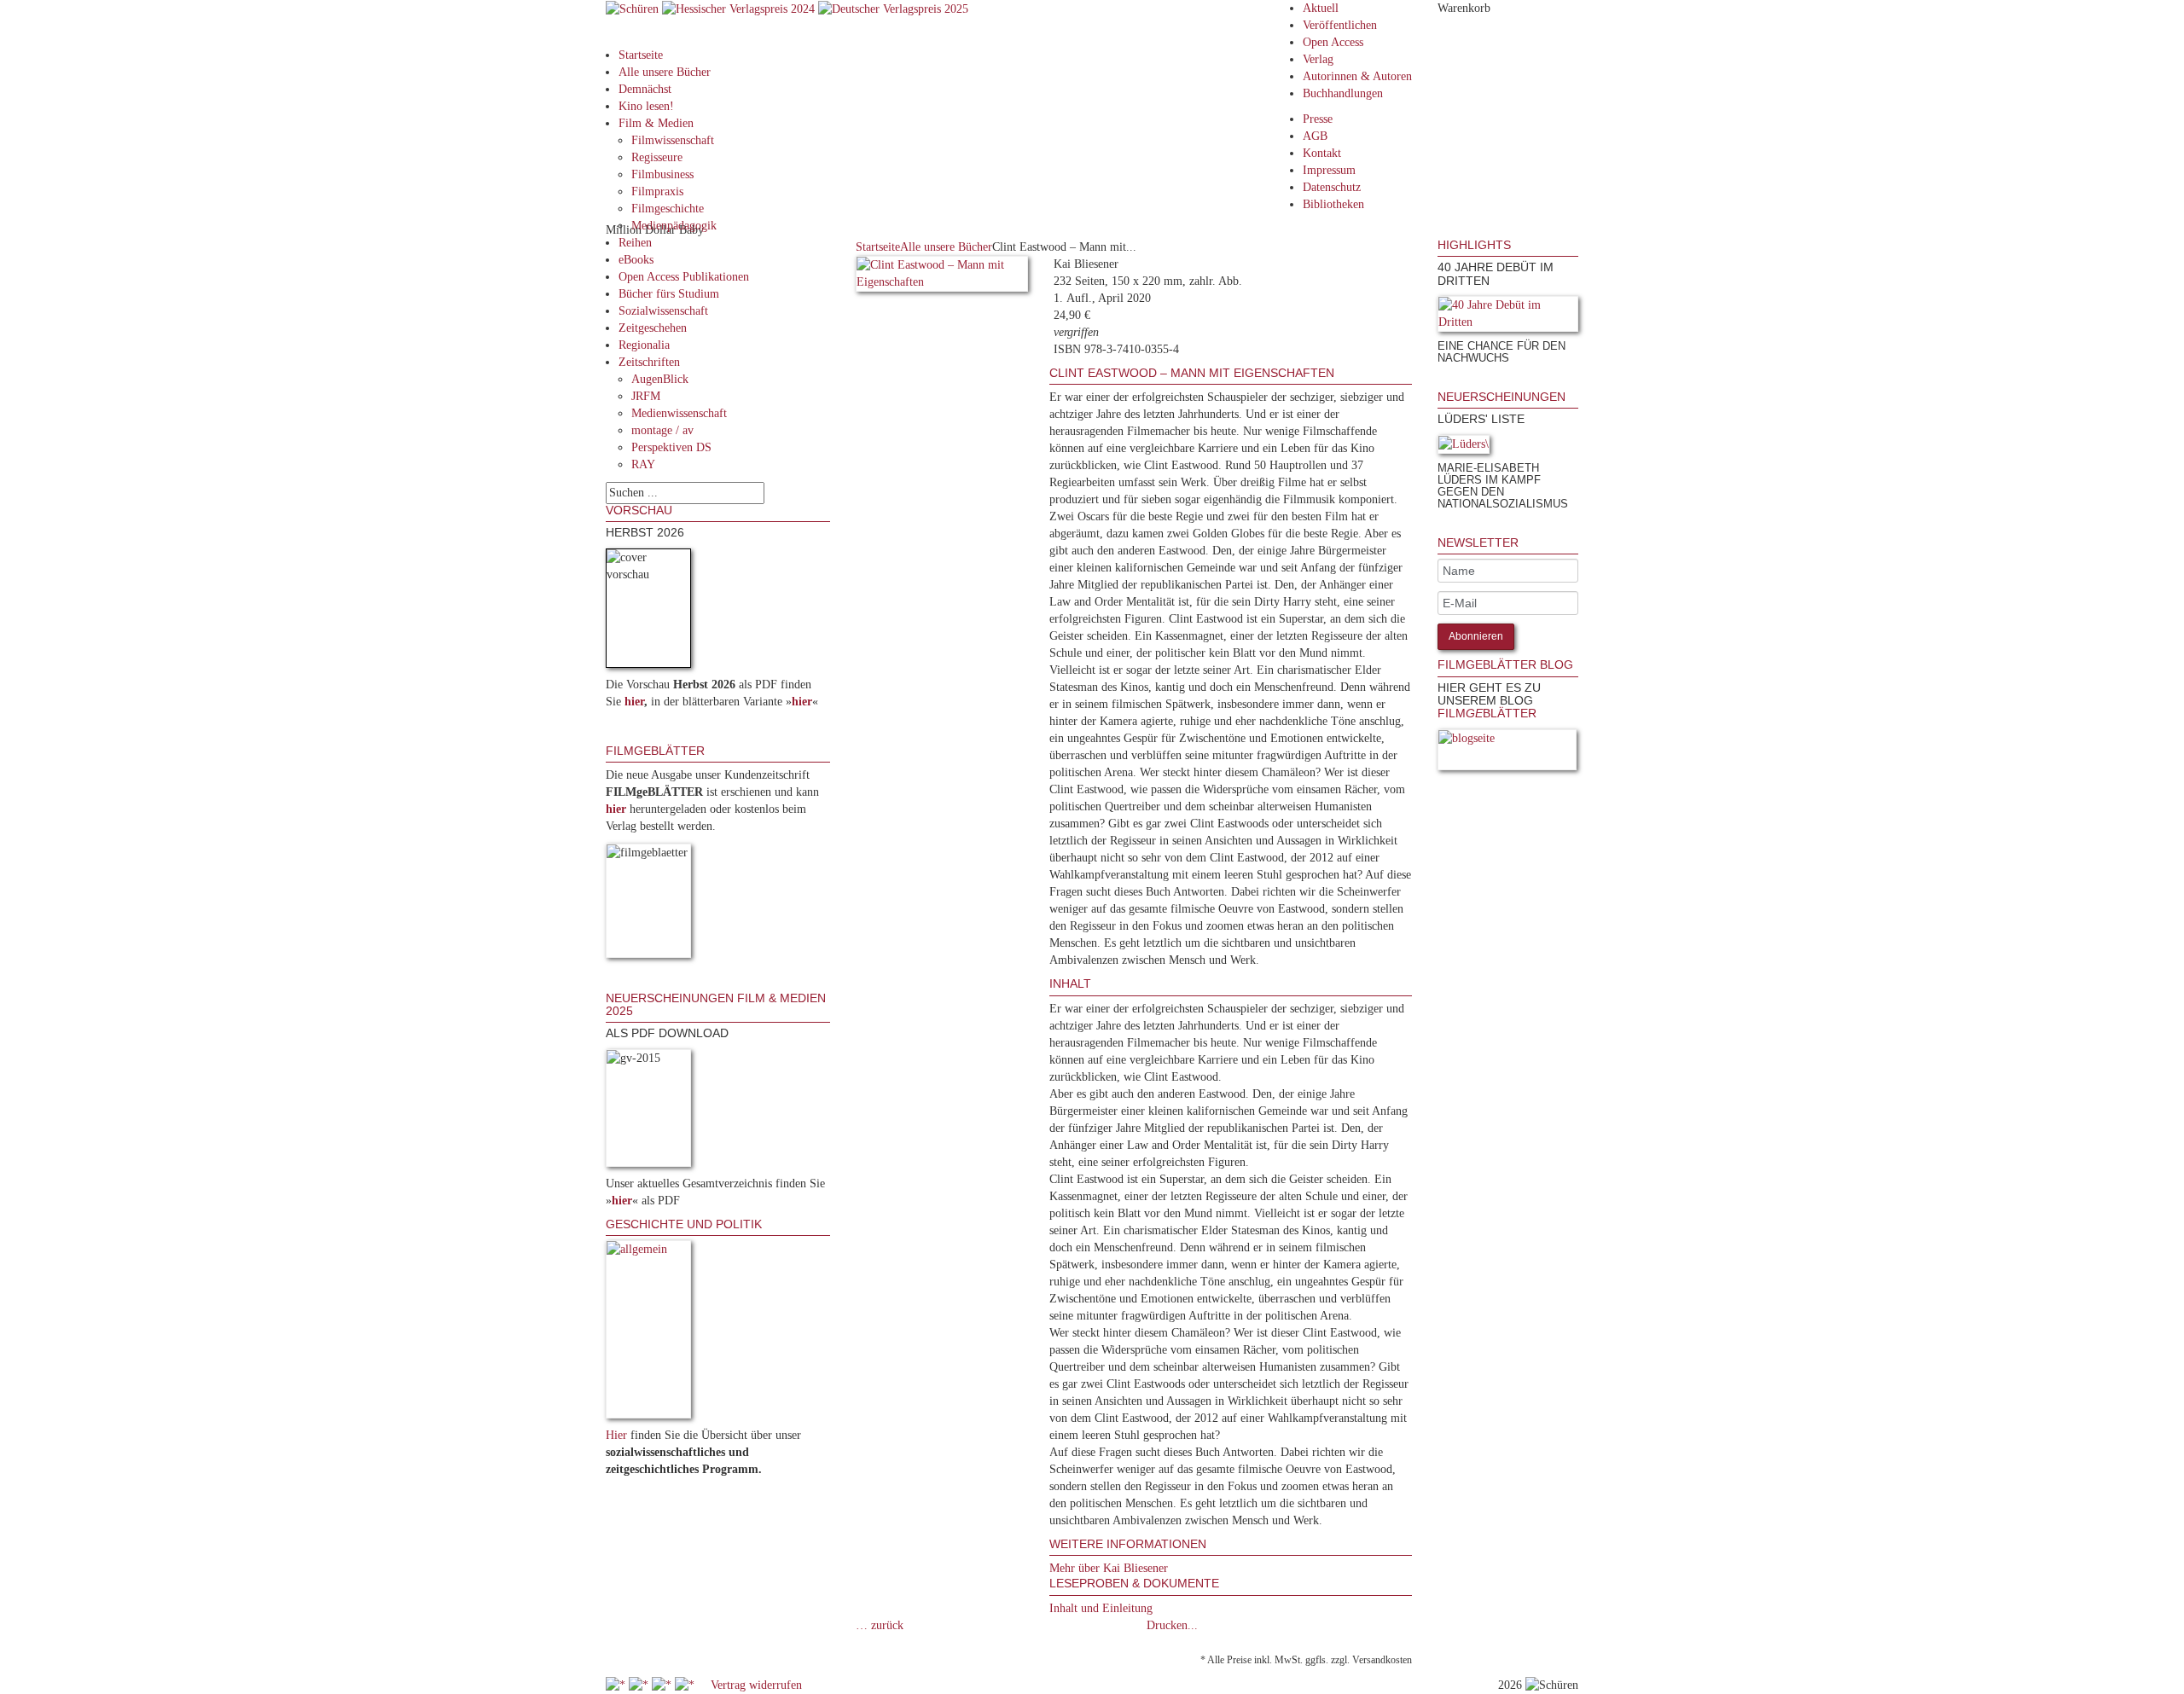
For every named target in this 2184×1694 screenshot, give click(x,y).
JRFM (646, 396)
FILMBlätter (1487, 713)
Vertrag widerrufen (756, 1685)
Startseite (641, 55)
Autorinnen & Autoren (1357, 76)
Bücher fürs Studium (669, 294)
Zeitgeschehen (653, 328)
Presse (1318, 119)
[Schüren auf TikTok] (663, 1685)
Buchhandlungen (1343, 93)
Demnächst (645, 89)
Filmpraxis (657, 191)
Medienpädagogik (674, 226)
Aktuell (1321, 8)
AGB (1315, 136)
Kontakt (1322, 153)
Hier (616, 1435)
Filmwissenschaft (673, 140)
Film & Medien (656, 123)
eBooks (636, 260)
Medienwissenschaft (679, 413)
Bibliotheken (1333, 204)
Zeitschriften (649, 362)
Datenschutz (1332, 187)
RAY (643, 464)
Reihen (635, 243)
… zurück (880, 1625)
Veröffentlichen (1340, 25)
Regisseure (657, 157)
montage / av (662, 430)
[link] (1439, 382)
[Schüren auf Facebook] (617, 1685)
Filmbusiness (662, 174)
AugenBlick (660, 379)
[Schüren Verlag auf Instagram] (686, 1685)
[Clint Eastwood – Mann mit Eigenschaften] (942, 277)
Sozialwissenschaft (663, 311)
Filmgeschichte (668, 209)
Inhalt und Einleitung (1101, 1608)
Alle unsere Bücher (665, 72)
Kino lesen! (646, 106)
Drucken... (1172, 1625)
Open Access (1333, 42)
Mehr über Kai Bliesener (1109, 1568)
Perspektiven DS (671, 447)
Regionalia (644, 345)
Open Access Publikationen (684, 277)
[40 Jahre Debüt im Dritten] (1508, 317)
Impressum (1329, 170)
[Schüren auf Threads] (640, 1685)
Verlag (1318, 59)
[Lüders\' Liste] (1464, 447)
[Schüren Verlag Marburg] (634, 8)
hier (634, 702)
